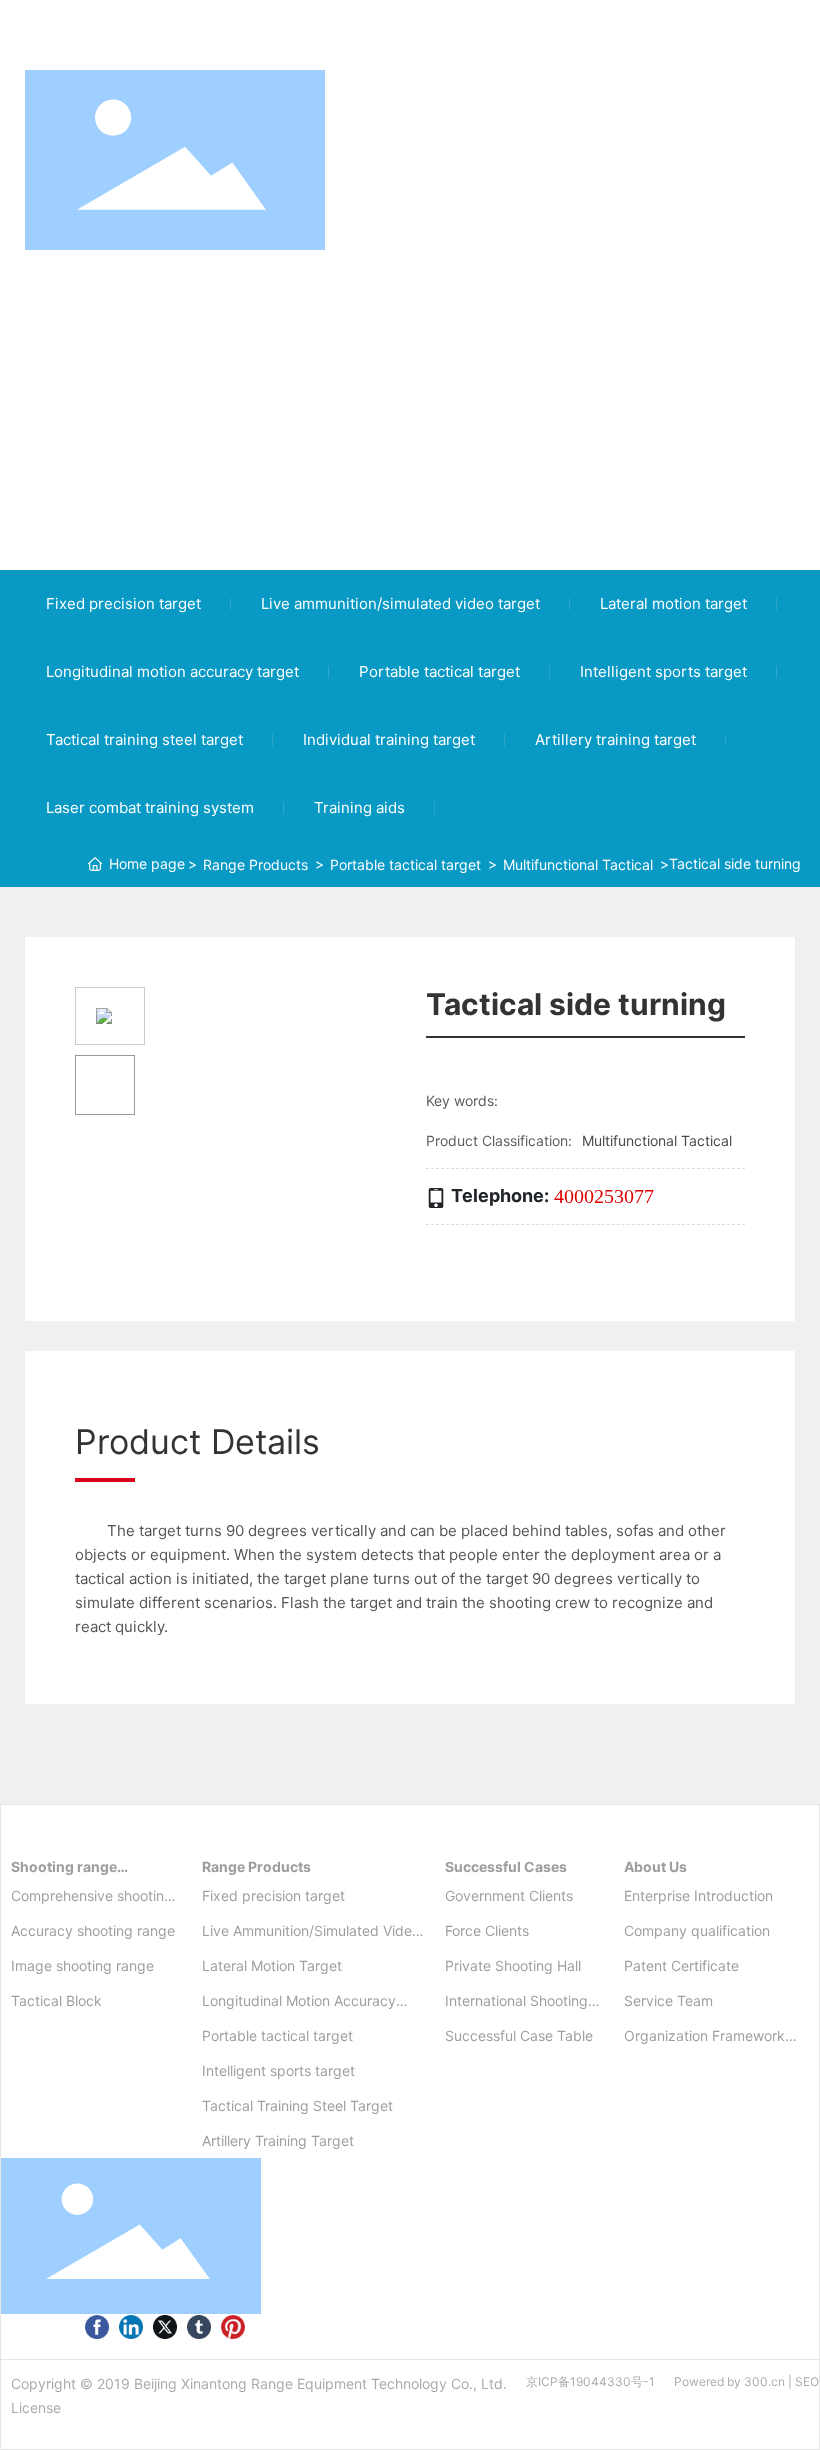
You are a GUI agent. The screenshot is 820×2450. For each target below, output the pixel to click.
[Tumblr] (199, 2326)
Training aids (359, 807)
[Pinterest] (233, 2326)
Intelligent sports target (663, 671)
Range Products (255, 864)
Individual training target (389, 739)
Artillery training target (615, 739)
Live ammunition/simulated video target (400, 603)
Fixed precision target (123, 603)
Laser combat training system (150, 807)
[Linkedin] (131, 2326)
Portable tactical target (439, 671)
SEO (807, 2381)
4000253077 (604, 1196)
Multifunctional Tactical (578, 864)
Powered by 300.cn (729, 2381)
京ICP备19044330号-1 (590, 2381)
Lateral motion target (673, 603)
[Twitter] (165, 2326)
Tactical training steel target (144, 739)
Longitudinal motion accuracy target (172, 671)
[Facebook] (97, 2326)
